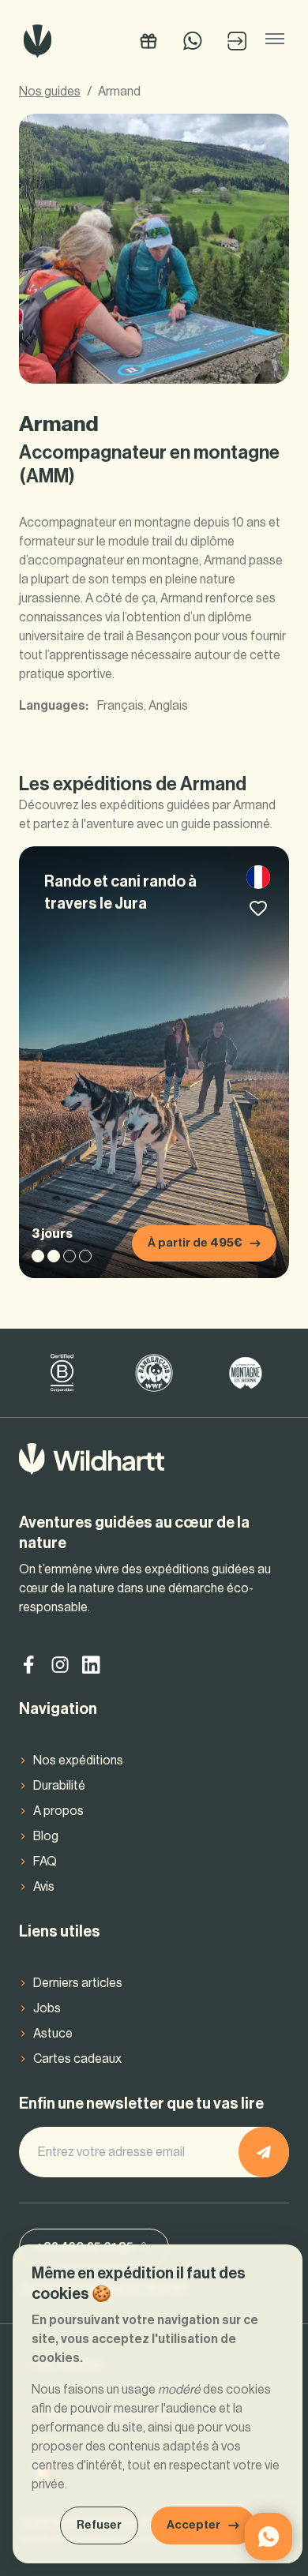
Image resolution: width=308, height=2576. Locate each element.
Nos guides (50, 92)
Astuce (53, 2034)
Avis (44, 1887)
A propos (58, 1811)
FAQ (45, 1862)
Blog (46, 1836)
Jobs (47, 2008)
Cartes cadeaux (77, 2059)
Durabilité (59, 1786)
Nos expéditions (78, 1760)
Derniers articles (78, 1983)
